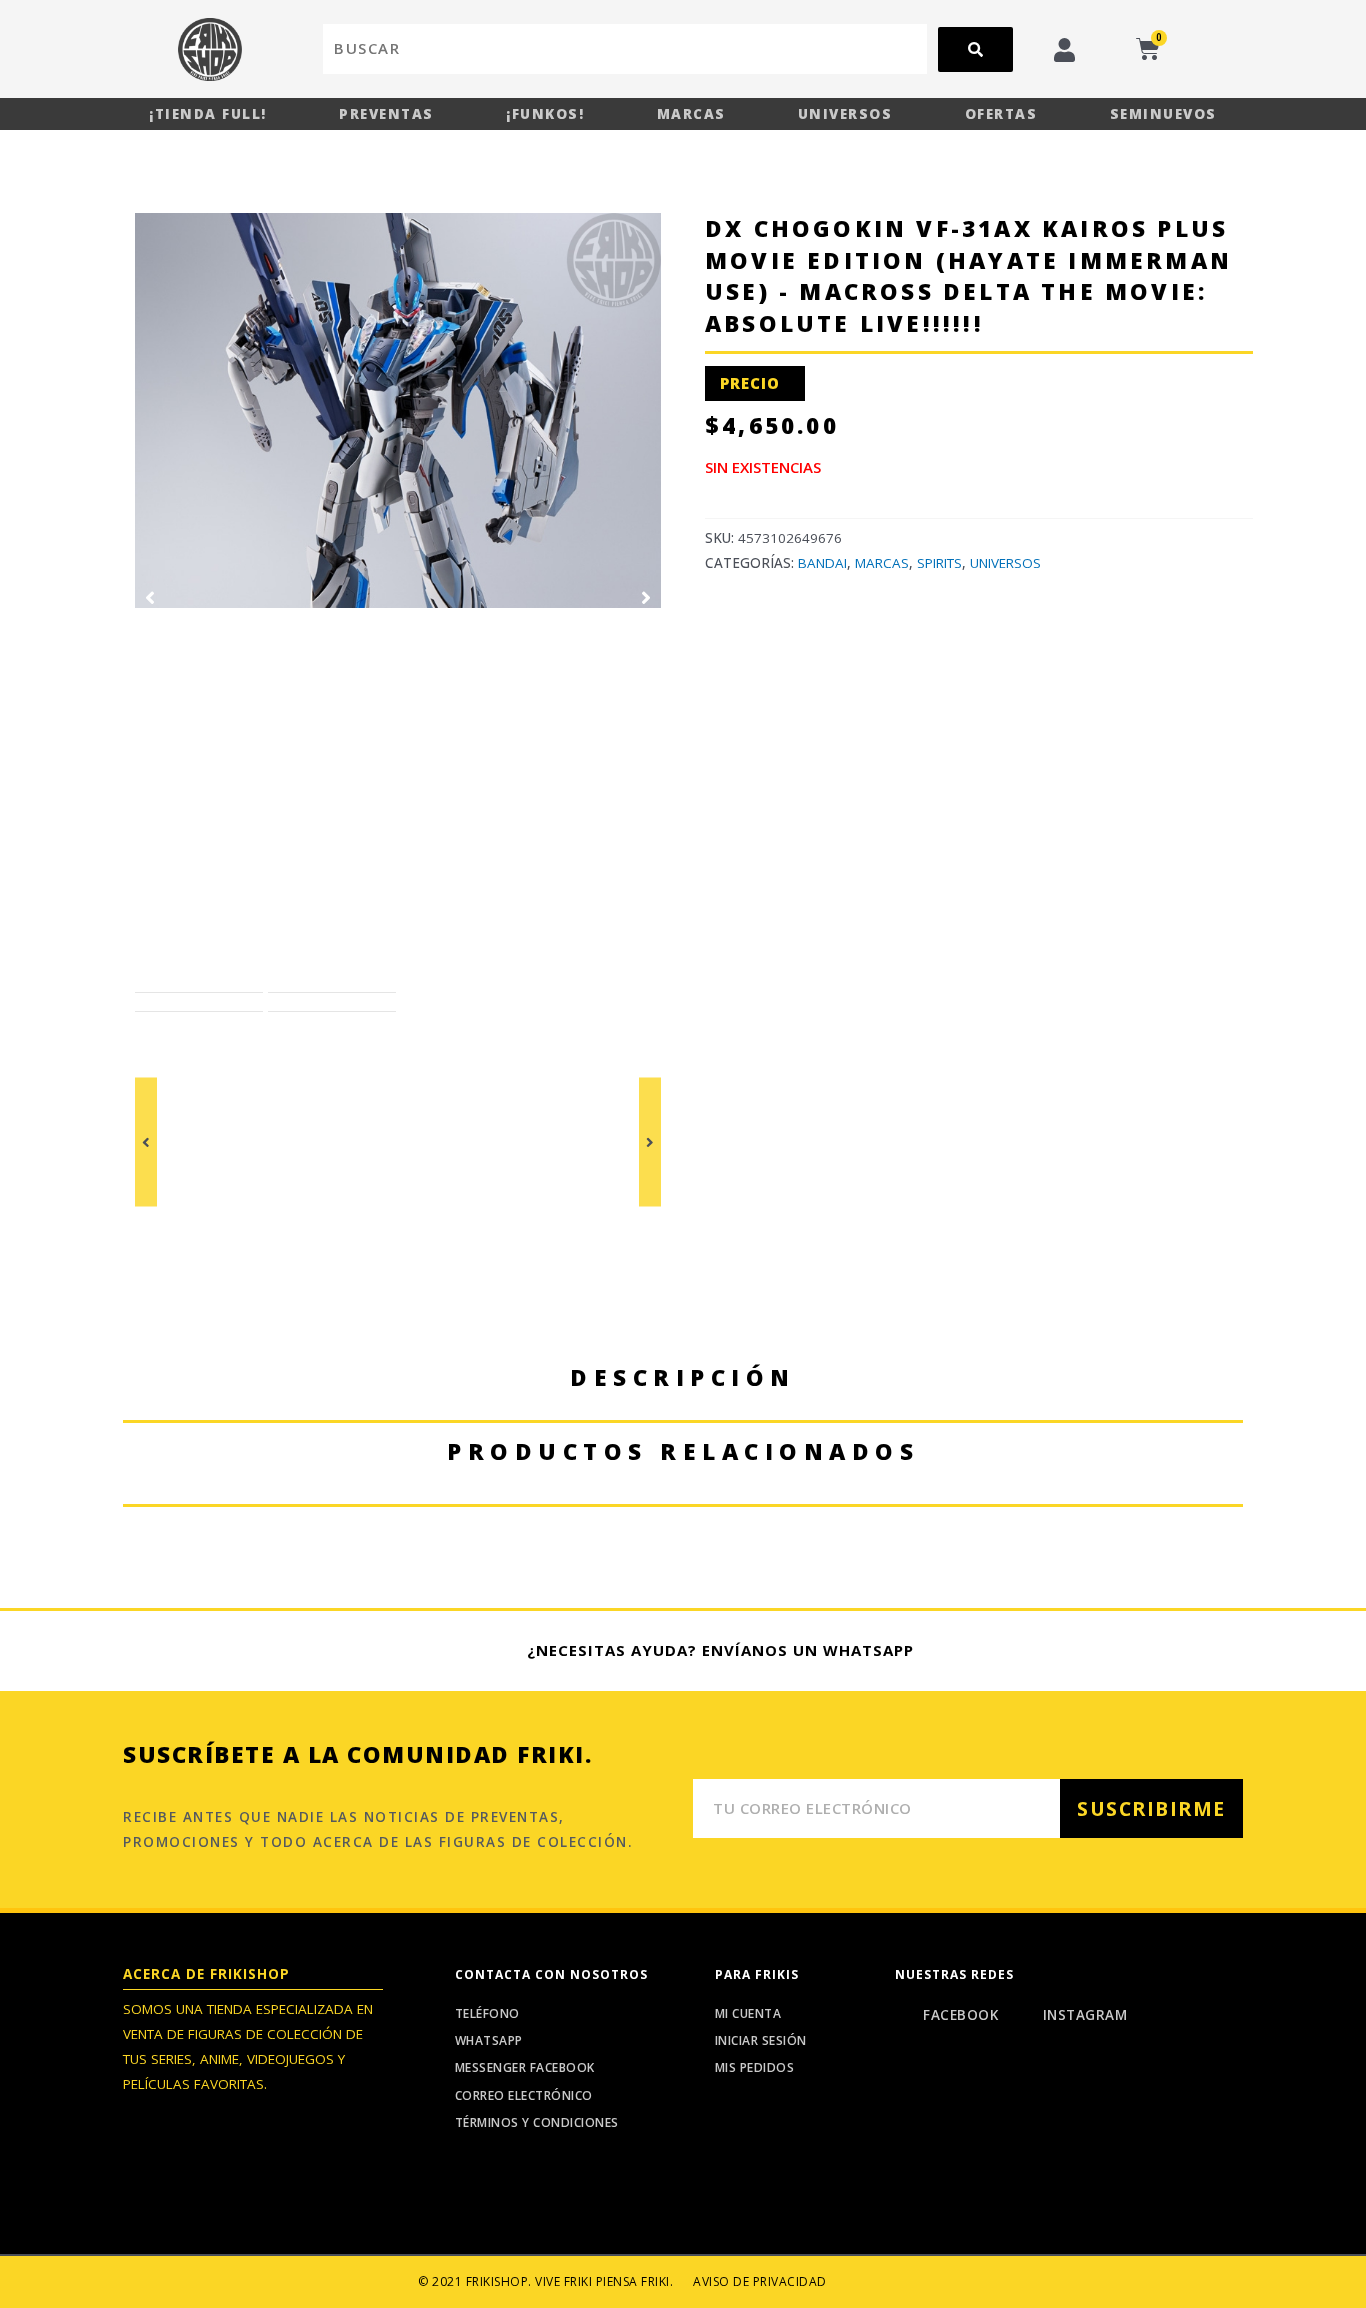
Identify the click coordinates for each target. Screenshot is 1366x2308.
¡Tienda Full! (208, 114)
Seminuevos (1163, 114)
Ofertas (1001, 114)
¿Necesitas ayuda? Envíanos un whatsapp (720, 1650)
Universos (845, 114)
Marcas (691, 114)
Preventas (386, 114)
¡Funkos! (545, 114)
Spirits (939, 563)
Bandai (822, 563)
